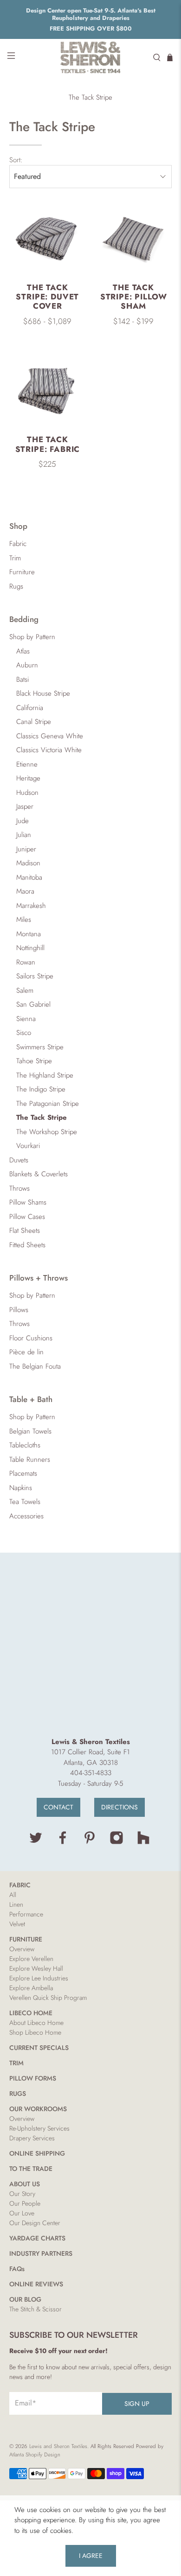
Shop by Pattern (32, 637)
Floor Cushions (31, 1338)
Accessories (26, 1516)
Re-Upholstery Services (39, 2128)
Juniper (26, 849)
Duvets (19, 1160)
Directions (120, 1807)
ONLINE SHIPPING (37, 2153)
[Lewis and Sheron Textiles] (91, 57)
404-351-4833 (91, 1773)
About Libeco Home (36, 2023)
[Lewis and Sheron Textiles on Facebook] (63, 1842)
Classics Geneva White (50, 736)
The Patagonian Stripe (48, 1104)
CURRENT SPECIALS (39, 2048)
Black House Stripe (43, 693)
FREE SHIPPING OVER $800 (91, 29)
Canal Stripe (34, 722)
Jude (23, 821)
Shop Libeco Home (35, 2032)
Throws (19, 1188)
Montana (29, 934)
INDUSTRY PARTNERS (41, 2253)
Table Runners (30, 1459)
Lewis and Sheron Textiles (58, 2446)
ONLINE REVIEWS (36, 2284)
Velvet (17, 1924)
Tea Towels (25, 1502)
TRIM (16, 2063)
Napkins (21, 1488)
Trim (15, 558)
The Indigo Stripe (41, 1089)
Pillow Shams (28, 1202)
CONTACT (58, 1807)
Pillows (19, 1310)
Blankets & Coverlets (39, 1174)
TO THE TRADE (31, 2169)
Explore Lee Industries (39, 1978)
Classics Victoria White (49, 750)
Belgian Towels (30, 1431)
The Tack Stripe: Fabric (48, 444)
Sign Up (137, 2404)
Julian (24, 835)
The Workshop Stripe (47, 1132)
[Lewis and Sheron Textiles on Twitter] (36, 1842)
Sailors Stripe (35, 976)
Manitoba (29, 877)
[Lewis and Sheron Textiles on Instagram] (116, 1842)
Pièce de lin (26, 1352)
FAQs (17, 2269)
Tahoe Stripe (34, 1061)
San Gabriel (33, 1004)
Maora (25, 891)
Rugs (16, 586)
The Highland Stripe (45, 1075)
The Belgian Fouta (35, 1366)
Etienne (27, 764)
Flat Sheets (25, 1231)
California (30, 708)
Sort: (16, 160)
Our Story (22, 2194)
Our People (25, 2203)
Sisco (24, 1033)
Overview (22, 1949)
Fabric (18, 544)
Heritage (28, 778)
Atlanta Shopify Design (35, 2455)
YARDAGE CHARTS (37, 2238)
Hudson (27, 793)
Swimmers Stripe (40, 1047)
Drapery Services (32, 2138)
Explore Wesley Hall (36, 1968)
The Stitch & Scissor (36, 2309)
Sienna (26, 1019)
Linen (16, 1904)
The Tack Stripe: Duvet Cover (47, 297)
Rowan (26, 962)
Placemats (23, 1473)
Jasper (25, 806)
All (13, 1895)
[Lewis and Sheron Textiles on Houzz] (143, 1842)
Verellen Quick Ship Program (48, 1998)
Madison (28, 863)
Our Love (22, 2213)
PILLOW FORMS (33, 2078)
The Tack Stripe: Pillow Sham (134, 297)
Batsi (23, 679)
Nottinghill (30, 948)
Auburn (27, 665)
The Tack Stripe (90, 98)
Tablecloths (25, 1445)
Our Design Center (35, 2223)
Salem (25, 990)
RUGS (18, 2094)
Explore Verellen (31, 1959)
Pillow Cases (27, 1217)
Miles (24, 920)
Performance (26, 1914)
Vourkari (28, 1146)
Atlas (23, 651)
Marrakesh (31, 906)
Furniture (22, 572)
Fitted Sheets (27, 1245)
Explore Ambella (31, 1988)
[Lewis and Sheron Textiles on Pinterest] (90, 1842)
